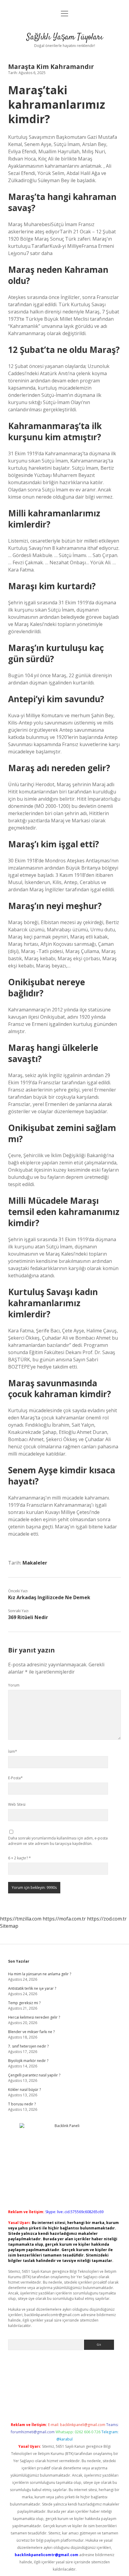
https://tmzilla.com (21, 1919)
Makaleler (35, 1563)
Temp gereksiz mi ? (24, 2003)
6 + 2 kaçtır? (19, 1858)
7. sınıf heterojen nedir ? (28, 2046)
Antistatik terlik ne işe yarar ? (32, 1988)
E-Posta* (15, 1778)
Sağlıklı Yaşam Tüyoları (65, 37)
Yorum (14, 1685)
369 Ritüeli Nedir (28, 1617)
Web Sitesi (17, 1804)
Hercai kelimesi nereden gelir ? (34, 2017)
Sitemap (9, 1926)
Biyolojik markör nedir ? (28, 2061)
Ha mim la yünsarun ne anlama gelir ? (40, 1974)
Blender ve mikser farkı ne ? (31, 2032)
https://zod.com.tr (107, 1919)
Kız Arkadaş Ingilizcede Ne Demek (49, 1597)
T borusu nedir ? (22, 2104)
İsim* (13, 1751)
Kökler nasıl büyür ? (24, 2090)
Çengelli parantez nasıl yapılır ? (34, 2075)
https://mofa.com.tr (64, 1919)
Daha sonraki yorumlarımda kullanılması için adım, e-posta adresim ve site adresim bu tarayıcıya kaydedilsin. (58, 1841)
